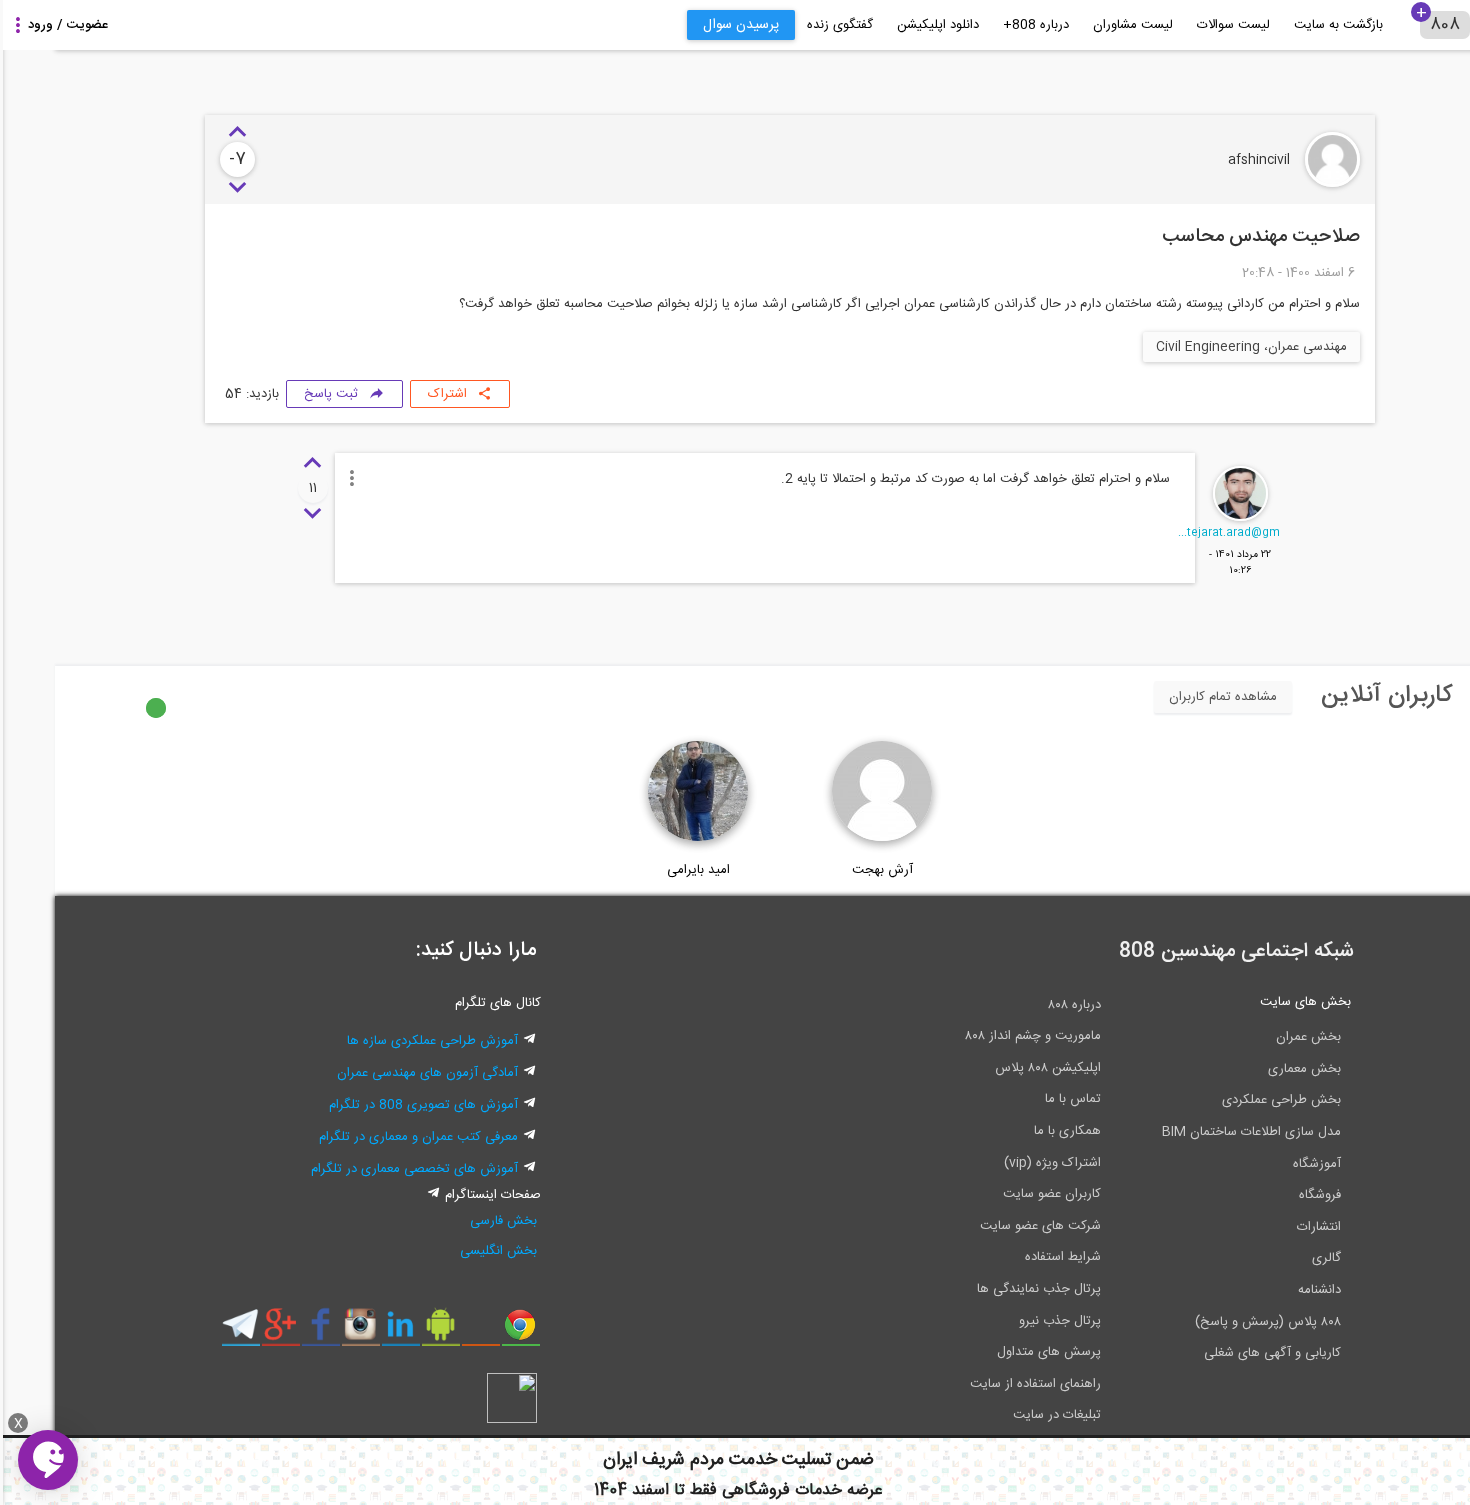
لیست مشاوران (1078, 25)
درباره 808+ (981, 25)
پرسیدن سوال (686, 25)
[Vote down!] (182, 188)
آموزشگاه (1262, 1164)
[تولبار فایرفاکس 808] (425, 1332)
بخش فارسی (448, 1221)
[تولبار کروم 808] (465, 1332)
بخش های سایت (1250, 1002)
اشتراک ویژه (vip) (997, 1163)
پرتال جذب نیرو (1005, 1321)
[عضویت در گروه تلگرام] (185, 1332)
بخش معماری (1249, 1069)
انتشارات (1264, 1227)
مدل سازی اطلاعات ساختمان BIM (1196, 1132)
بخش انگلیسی (443, 1251)
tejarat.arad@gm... (1174, 533)
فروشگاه (1265, 1195)
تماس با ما (1018, 1099)
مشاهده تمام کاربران (1168, 697)
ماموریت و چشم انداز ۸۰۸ (978, 1036)
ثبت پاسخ (276, 394)
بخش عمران (1253, 1037)
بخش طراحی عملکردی (1226, 1100)
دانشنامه (1264, 1290)
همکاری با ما (1012, 1131)
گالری (1271, 1258)
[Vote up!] (182, 133)
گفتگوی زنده (785, 25)
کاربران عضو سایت (997, 1194)
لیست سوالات (1178, 25)
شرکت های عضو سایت (985, 1226)
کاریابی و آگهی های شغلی (1217, 1353)
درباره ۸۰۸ (1019, 1005)
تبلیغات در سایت (1002, 1415)
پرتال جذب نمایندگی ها (984, 1289)
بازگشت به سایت (1283, 25)
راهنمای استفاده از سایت (980, 1384)
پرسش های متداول (994, 1352)
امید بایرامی (643, 870)
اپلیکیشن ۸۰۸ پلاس (993, 1068)
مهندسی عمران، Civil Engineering (1196, 347)
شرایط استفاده (1008, 1257)
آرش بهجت (827, 870)
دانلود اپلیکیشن (883, 25)
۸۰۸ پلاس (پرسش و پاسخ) (1213, 1322)
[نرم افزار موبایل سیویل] (385, 1332)
